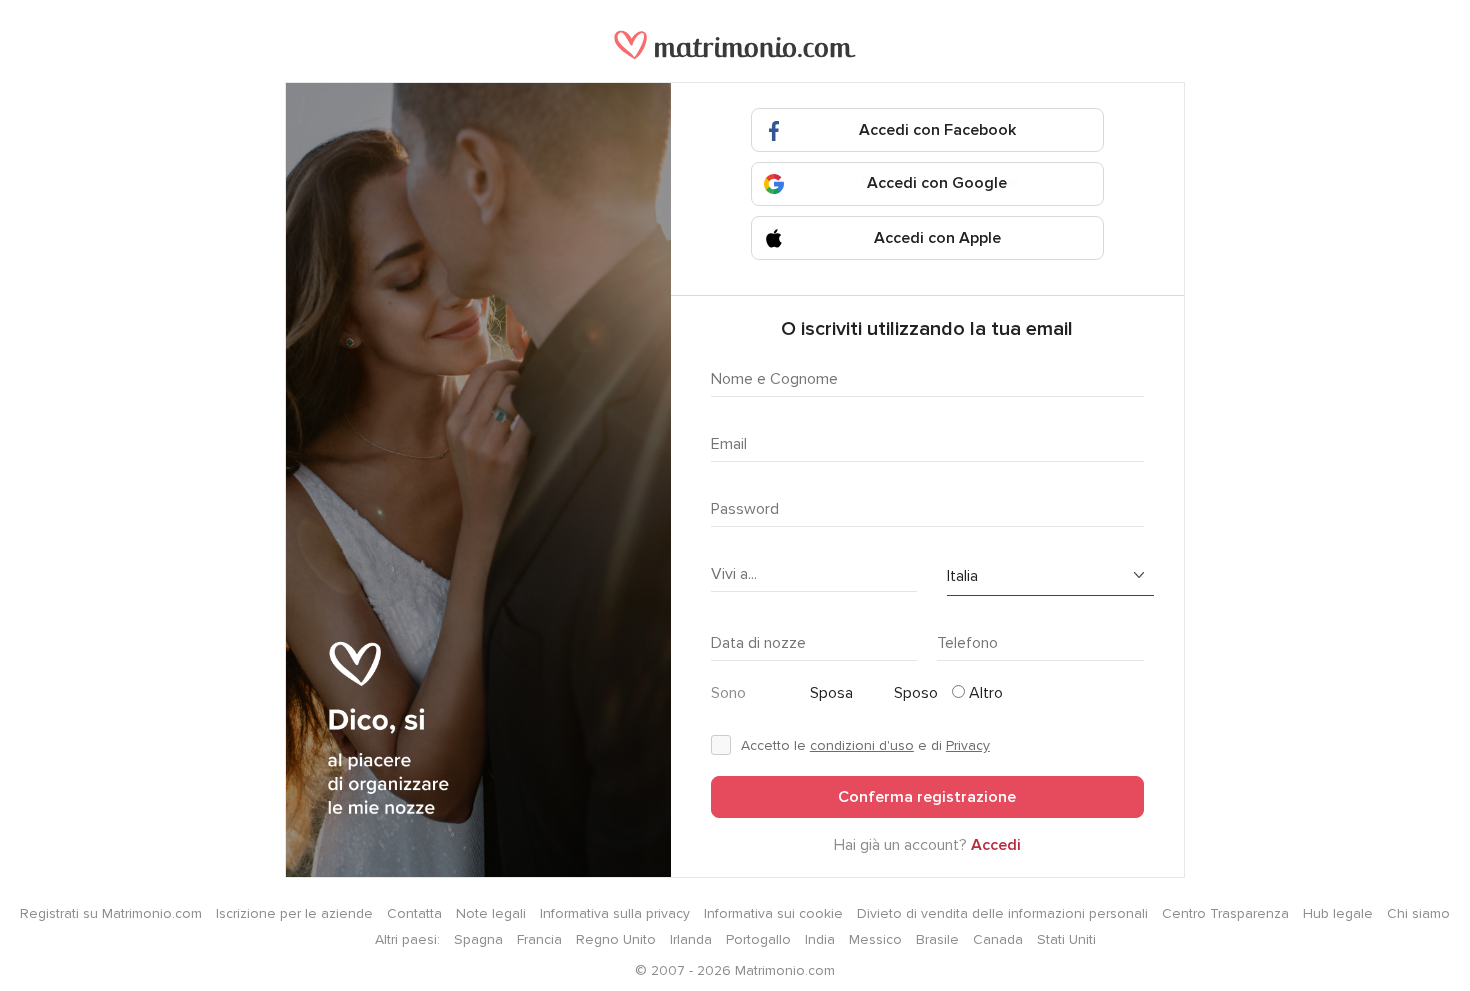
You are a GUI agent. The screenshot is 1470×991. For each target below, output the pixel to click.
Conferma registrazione (927, 797)
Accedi (996, 845)
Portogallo (758, 939)
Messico (875, 939)
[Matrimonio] (735, 55)
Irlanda (691, 939)
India (820, 939)
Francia (539, 939)
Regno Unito (616, 939)
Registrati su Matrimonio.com (111, 913)
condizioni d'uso (862, 745)
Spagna (478, 939)
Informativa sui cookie (773, 913)
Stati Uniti (1066, 939)
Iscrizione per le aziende (294, 913)
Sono (728, 693)
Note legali (491, 913)
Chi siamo (1418, 913)
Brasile (937, 939)
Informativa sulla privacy (615, 913)
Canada (998, 939)
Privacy (968, 745)
